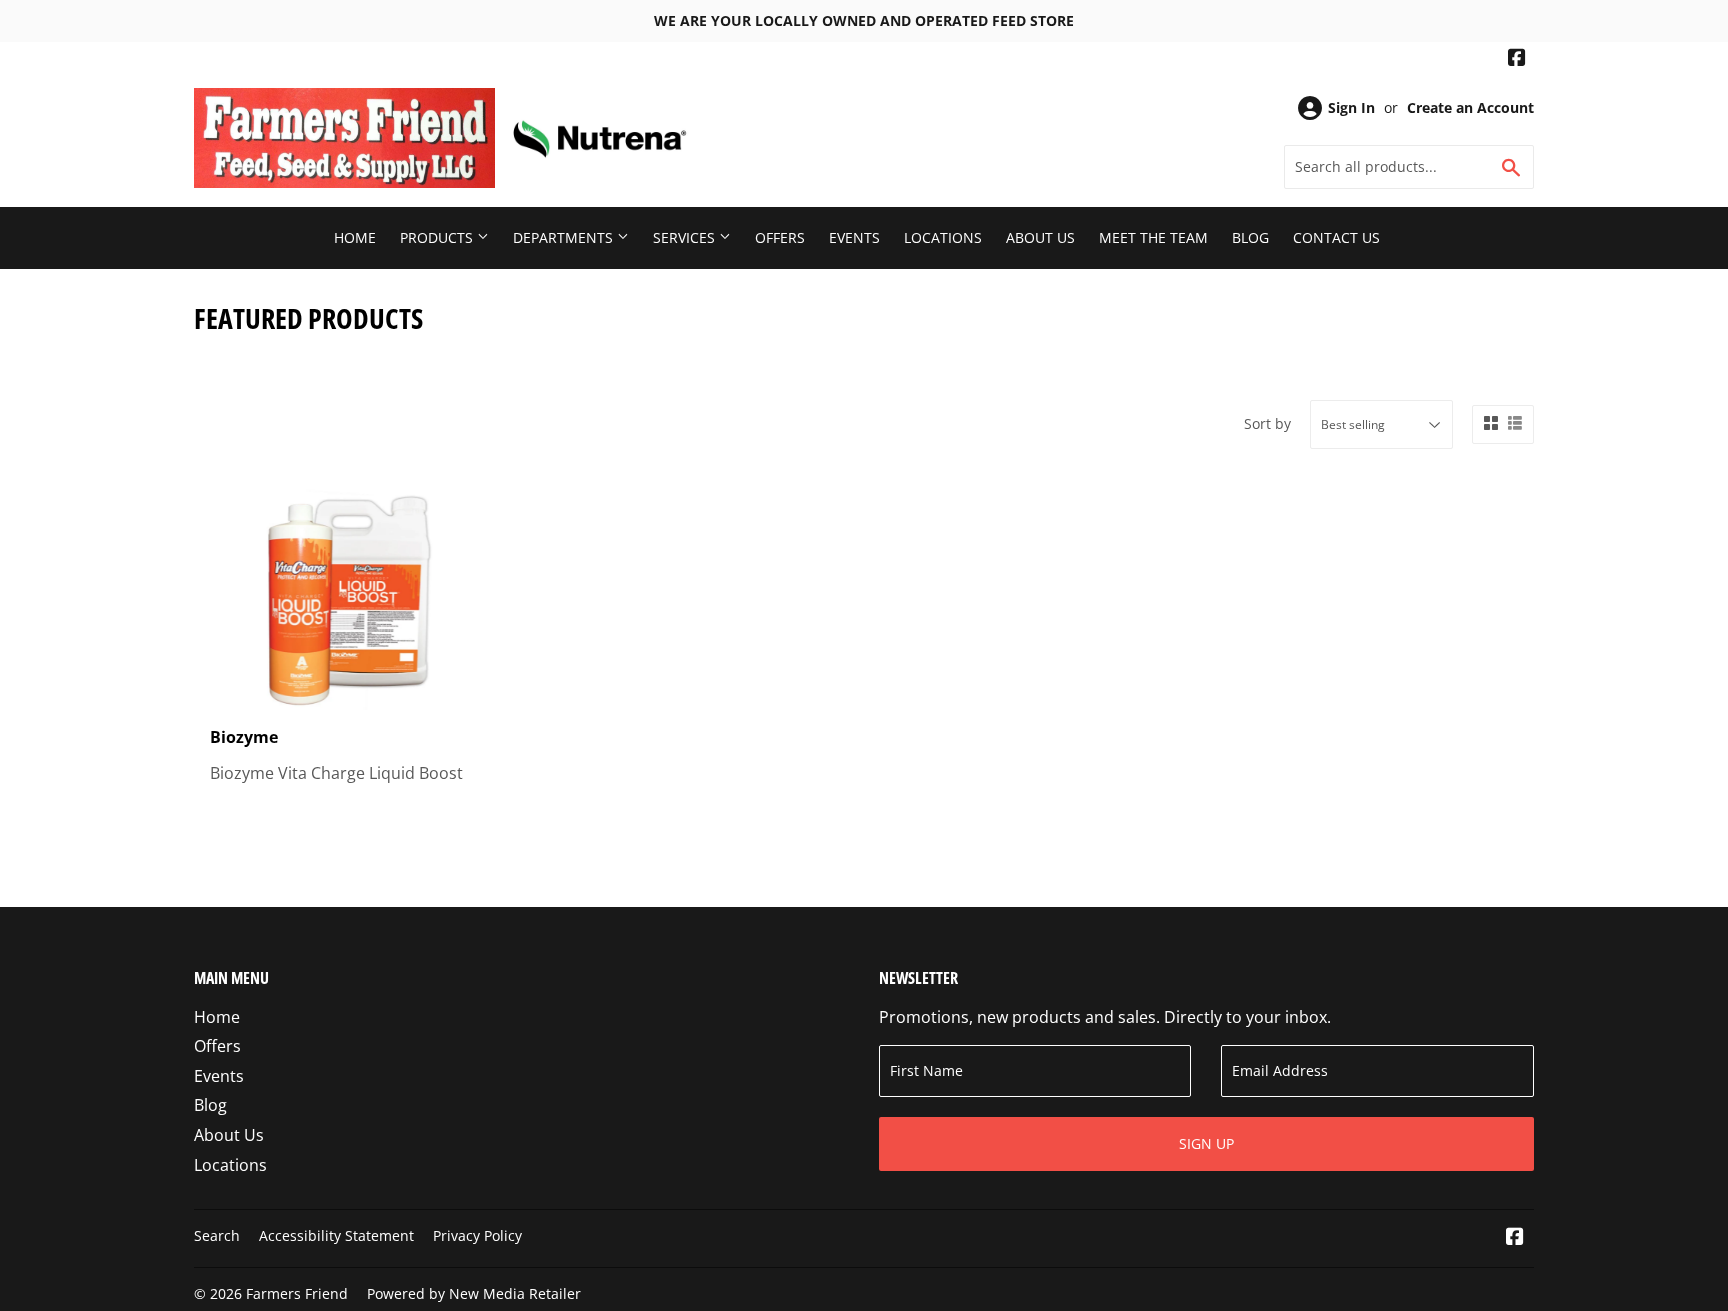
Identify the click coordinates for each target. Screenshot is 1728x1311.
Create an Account (1470, 107)
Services (686, 237)
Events (854, 237)
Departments (565, 237)
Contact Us (1336, 237)
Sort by (1267, 423)
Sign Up (1206, 1143)
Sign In (1351, 107)
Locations (943, 237)
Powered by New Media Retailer (474, 1293)
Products (438, 237)
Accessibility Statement (336, 1235)
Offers (780, 237)
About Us (1040, 237)
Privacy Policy (477, 1235)
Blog (1250, 237)
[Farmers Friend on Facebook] (1517, 59)
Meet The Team (1153, 237)
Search (217, 1235)
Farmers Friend (297, 1293)
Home (355, 237)
